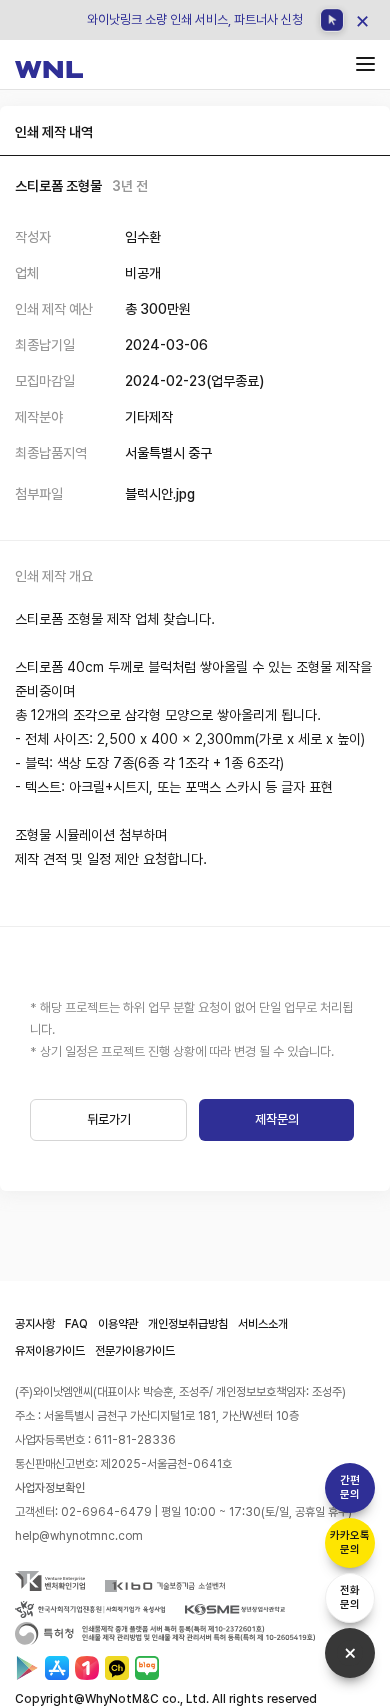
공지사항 (35, 1324)
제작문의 (277, 1119)
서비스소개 (263, 1324)
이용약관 (118, 1324)
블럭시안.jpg (160, 494)
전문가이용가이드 (135, 1351)
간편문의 (350, 1487)
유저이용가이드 (50, 1351)
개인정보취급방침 (188, 1324)
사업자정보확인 (50, 1488)
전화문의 (350, 1597)
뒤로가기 (109, 1119)
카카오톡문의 (350, 1542)
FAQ (76, 1324)
